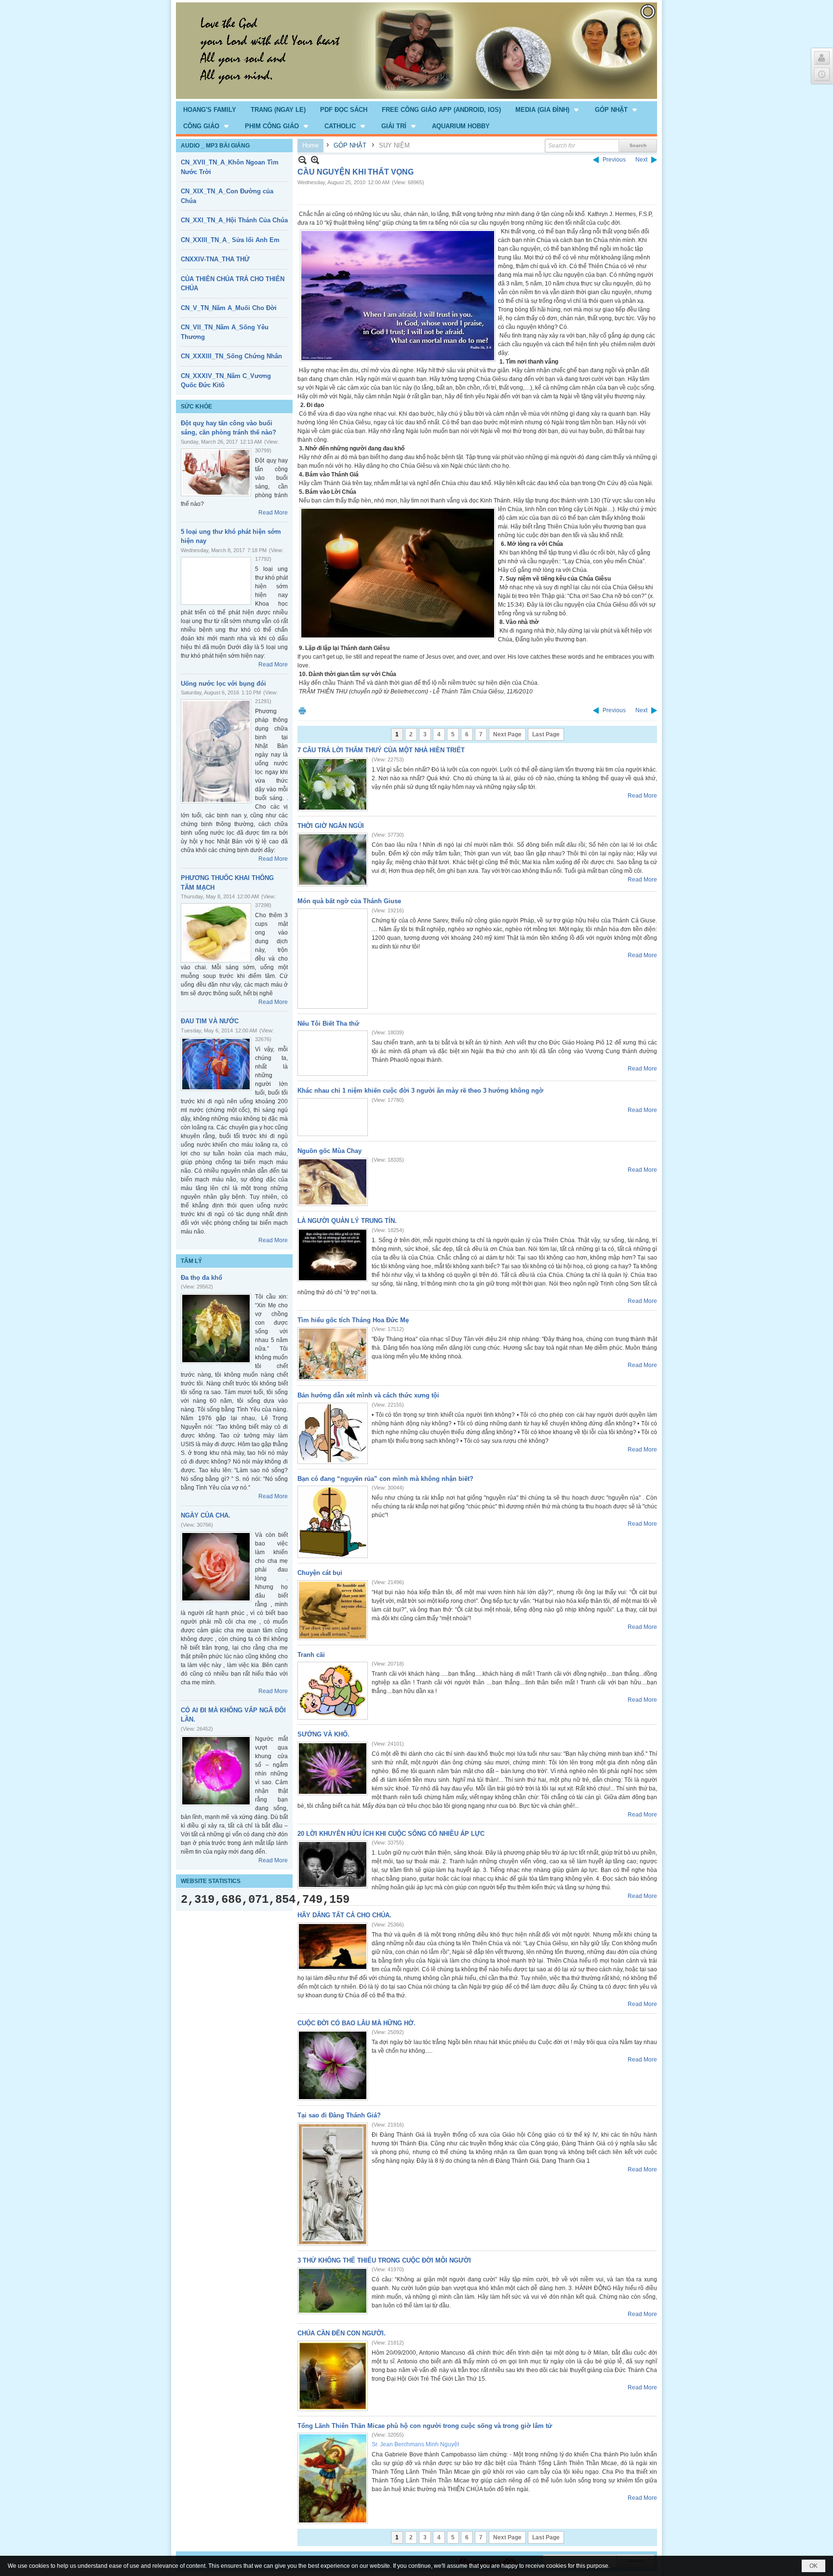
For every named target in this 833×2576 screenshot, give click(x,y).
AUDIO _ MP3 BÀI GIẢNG (215, 146)
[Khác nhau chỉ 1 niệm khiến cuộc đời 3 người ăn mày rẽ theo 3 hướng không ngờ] (333, 1117)
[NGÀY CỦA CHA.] (216, 1567)
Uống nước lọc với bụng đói (223, 684)
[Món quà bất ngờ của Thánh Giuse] (333, 959)
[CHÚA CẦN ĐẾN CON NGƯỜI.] (333, 2376)
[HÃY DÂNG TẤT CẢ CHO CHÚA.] (333, 1946)
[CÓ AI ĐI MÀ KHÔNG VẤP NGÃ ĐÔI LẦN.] (216, 1771)
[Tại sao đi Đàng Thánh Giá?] (333, 2184)
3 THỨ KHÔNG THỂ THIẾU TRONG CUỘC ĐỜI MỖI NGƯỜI (384, 2260)
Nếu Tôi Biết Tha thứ (328, 1024)
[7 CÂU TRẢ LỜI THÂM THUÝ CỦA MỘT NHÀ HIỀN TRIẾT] (333, 784)
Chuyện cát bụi (320, 1573)
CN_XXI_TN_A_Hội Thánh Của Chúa (234, 220)
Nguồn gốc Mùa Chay (329, 1151)
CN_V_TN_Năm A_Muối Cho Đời (229, 308)
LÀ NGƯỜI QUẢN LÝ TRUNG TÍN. (347, 1221)
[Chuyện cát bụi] (333, 1610)
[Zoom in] (302, 160)
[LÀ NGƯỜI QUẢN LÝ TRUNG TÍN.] (333, 1255)
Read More (273, 513)
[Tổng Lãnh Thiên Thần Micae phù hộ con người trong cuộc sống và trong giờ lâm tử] (333, 2478)
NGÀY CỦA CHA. (206, 1515)
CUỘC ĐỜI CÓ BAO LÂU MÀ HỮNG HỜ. (356, 2023)
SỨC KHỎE (196, 407)
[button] (548, 109)
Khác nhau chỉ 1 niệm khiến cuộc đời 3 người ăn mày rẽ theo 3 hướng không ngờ (420, 1091)
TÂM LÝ (191, 1261)
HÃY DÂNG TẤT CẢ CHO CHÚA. (344, 1915)
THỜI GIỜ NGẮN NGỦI (331, 826)
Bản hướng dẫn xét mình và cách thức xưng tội (368, 1395)
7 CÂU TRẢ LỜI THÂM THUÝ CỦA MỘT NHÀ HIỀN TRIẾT (381, 750)
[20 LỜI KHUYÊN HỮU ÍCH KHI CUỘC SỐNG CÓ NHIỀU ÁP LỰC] (333, 1864)
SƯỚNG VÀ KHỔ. (323, 1734)
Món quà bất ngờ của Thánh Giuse (349, 901)
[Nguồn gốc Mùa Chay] (333, 1182)
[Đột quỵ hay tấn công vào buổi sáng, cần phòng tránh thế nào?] (216, 472)
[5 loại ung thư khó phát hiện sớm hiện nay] (216, 581)
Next (641, 160)
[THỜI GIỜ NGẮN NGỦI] (333, 860)
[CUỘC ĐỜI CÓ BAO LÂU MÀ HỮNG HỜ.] (333, 2065)
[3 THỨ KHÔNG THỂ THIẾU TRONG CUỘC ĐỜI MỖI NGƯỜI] (333, 2291)
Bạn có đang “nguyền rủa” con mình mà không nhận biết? (385, 1479)
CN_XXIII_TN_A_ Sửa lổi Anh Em (230, 240)
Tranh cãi (311, 1655)
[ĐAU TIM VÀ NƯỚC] (216, 1064)
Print (302, 711)
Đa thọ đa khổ (202, 1278)
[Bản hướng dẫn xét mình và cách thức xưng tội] (333, 1433)
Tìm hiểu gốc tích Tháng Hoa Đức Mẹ (353, 1320)
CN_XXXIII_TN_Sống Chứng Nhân (231, 356)
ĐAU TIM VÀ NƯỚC (210, 1021)
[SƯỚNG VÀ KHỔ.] (333, 1769)
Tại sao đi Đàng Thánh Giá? (339, 2115)
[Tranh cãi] (333, 1691)
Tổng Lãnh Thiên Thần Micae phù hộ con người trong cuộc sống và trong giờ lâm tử (425, 2426)
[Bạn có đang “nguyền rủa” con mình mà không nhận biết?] (333, 1522)
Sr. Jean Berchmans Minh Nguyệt (415, 2444)
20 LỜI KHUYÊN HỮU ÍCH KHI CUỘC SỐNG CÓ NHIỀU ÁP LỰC (391, 1834)
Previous (614, 160)
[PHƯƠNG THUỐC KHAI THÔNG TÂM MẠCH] (216, 933)
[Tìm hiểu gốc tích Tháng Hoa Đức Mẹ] (333, 1354)
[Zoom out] (315, 160)
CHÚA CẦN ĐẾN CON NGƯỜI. (342, 2333)
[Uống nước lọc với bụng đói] (216, 751)
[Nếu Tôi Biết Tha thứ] (333, 1053)
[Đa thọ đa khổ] (216, 1329)
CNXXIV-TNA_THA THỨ (215, 259)
